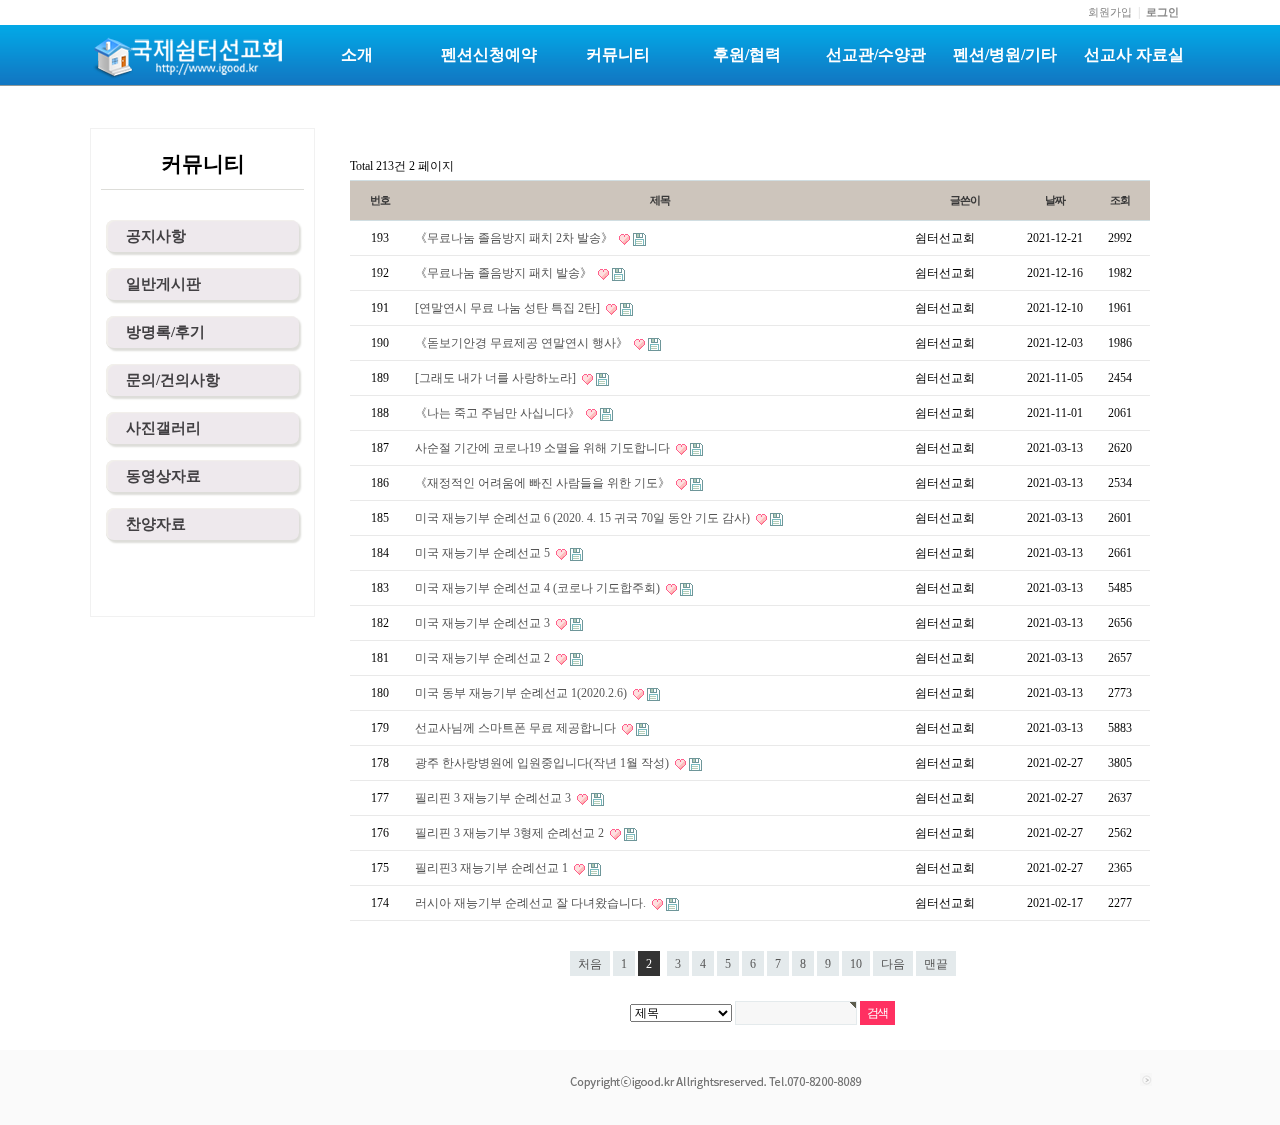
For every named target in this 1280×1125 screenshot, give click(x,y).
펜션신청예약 (489, 54)
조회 (1120, 200)
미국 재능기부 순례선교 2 (484, 658)
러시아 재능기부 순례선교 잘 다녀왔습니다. (532, 903)
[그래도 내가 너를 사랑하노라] (497, 378)
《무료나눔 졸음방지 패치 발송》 (505, 273)
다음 (893, 964)
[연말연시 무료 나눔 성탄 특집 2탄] (509, 308)
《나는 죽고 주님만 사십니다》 (499, 413)
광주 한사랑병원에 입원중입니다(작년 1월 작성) (543, 763)
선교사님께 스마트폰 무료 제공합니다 (517, 728)
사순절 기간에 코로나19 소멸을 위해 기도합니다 (544, 448)
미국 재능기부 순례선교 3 (484, 623)
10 (856, 964)
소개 (357, 54)
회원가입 (1110, 12)
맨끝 (936, 964)
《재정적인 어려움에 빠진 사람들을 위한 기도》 (544, 483)
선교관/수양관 (876, 54)
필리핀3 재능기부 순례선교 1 (493, 868)
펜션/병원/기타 (1005, 54)
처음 (590, 964)
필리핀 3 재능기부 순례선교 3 (494, 798)
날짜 (1055, 200)
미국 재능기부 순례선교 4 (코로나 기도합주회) (539, 588)
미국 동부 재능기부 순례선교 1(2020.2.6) (522, 693)
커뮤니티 (618, 54)
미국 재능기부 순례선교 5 (484, 553)
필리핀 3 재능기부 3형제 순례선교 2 (511, 833)
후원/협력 (747, 54)
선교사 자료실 (1134, 54)
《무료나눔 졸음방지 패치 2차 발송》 (515, 238)
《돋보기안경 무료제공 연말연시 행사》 (523, 343)
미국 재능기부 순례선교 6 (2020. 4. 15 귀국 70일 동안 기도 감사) (584, 518)
